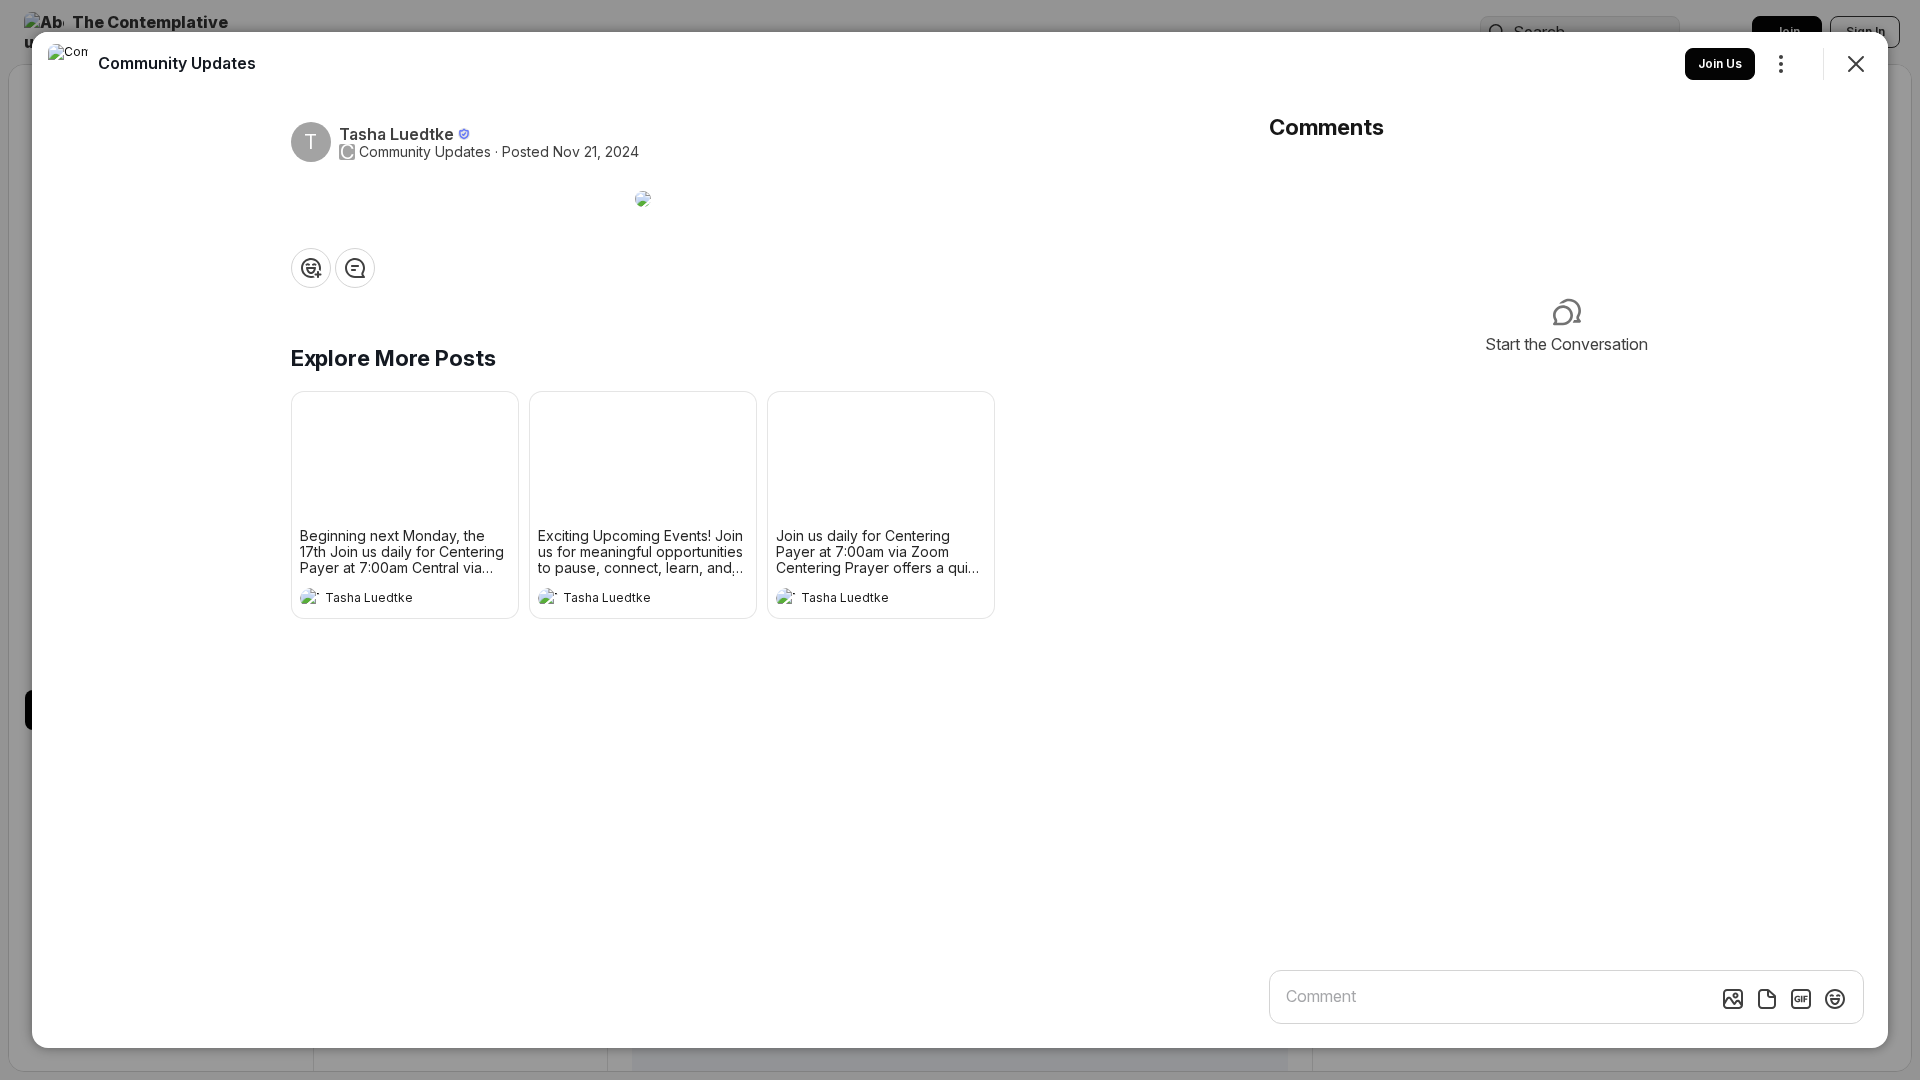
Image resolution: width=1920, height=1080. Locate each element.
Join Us (1720, 63)
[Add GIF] (1801, 999)
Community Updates (425, 152)
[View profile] (310, 598)
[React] (311, 268)
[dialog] (960, 540)
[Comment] (355, 268)
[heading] (385, 600)
